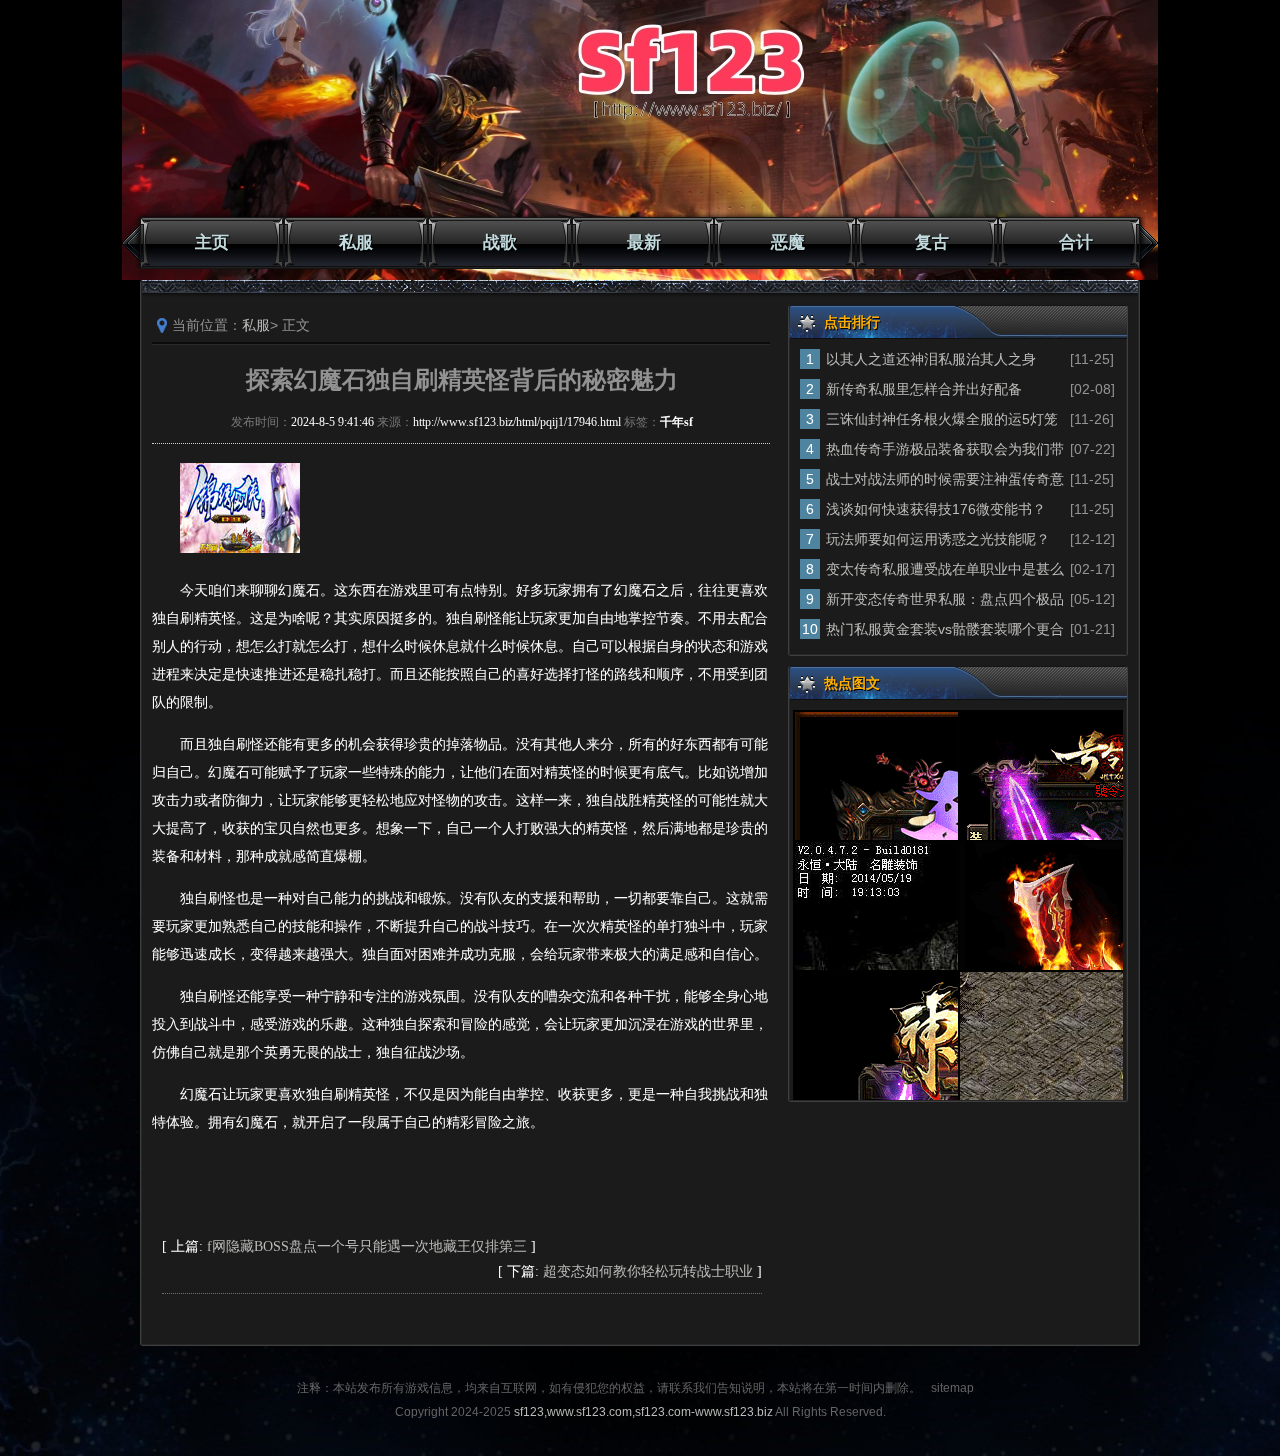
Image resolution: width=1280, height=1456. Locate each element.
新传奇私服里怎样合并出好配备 (924, 389)
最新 (644, 242)
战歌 (500, 242)
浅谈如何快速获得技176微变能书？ (936, 509)
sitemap (952, 1388)
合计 (1076, 242)
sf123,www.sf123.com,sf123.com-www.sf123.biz (643, 1412)
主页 (212, 242)
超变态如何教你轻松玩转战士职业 (648, 1271)
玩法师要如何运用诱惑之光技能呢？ (938, 539)
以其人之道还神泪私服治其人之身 (931, 359)
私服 (356, 242)
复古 (932, 242)
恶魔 (788, 242)
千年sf (676, 422)
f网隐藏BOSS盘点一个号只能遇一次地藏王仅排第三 (367, 1246)
